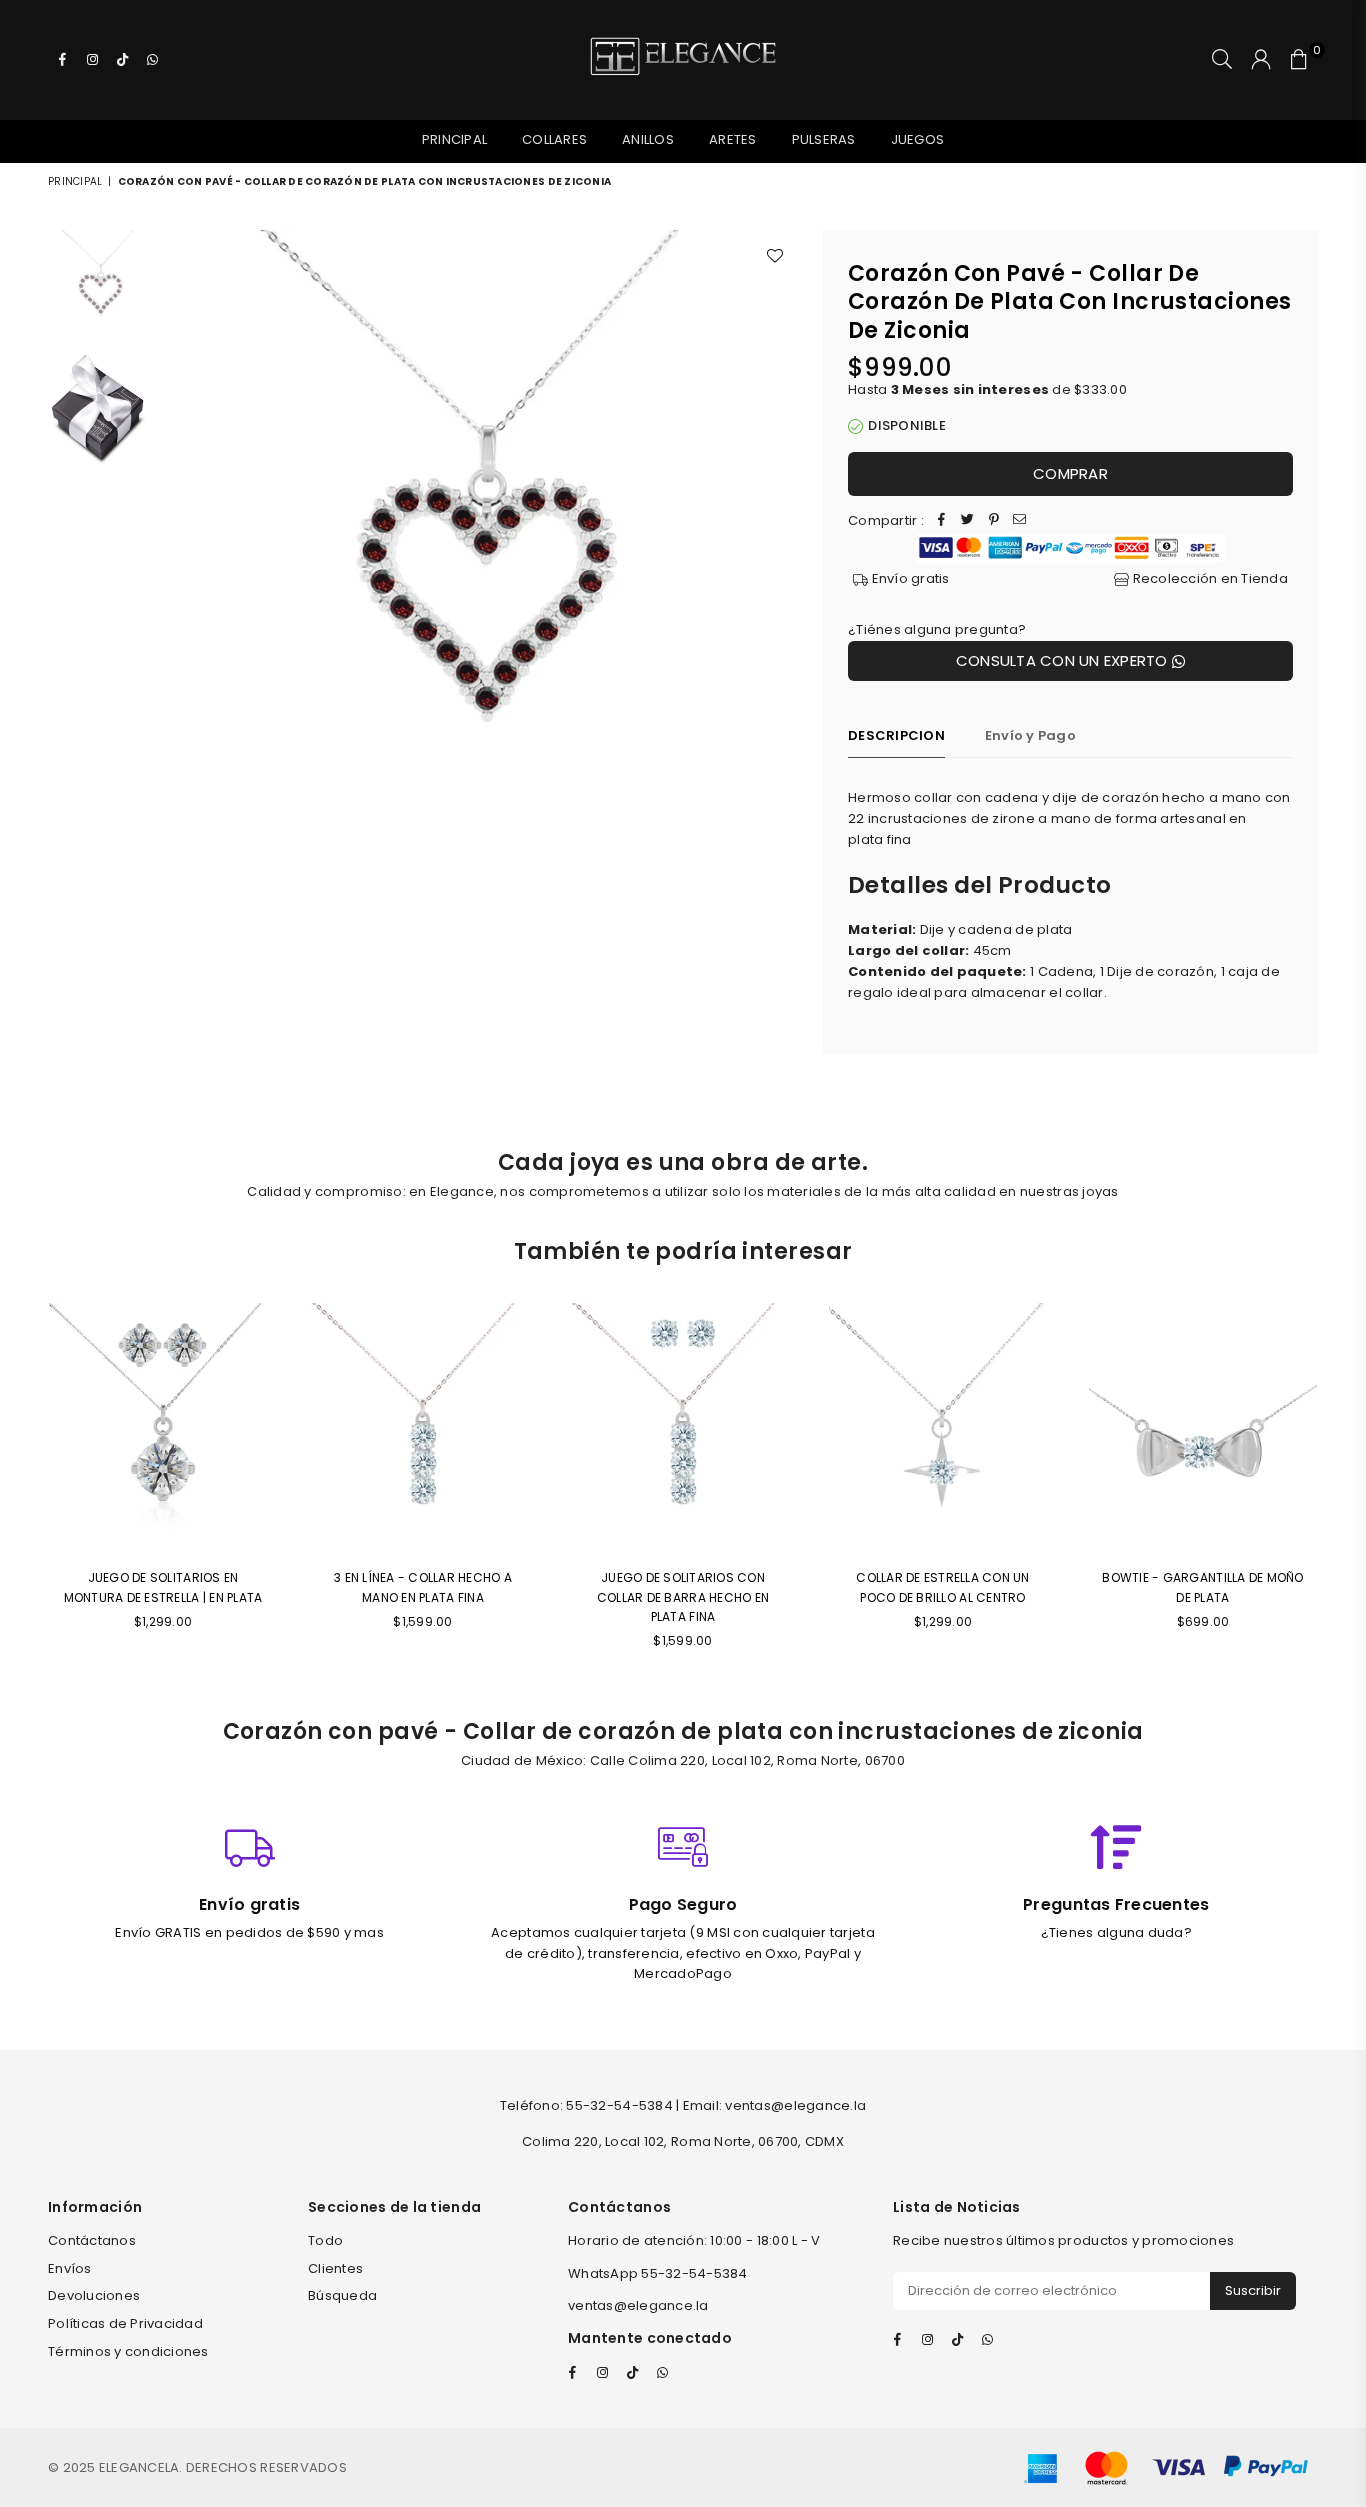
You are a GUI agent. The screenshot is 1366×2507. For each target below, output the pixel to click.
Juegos (918, 139)
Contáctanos (92, 2240)
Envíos (70, 2268)
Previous (178, 548)
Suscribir (1253, 2290)
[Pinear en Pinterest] (994, 521)
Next (780, 548)
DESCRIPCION (896, 735)
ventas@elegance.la (638, 2305)
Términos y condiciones (128, 2351)
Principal (454, 139)
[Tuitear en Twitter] (968, 521)
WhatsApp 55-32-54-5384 (658, 2273)
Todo (325, 2240)
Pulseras (824, 139)
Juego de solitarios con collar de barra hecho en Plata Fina (683, 1596)
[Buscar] (1222, 60)
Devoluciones (94, 2295)
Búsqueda (342, 2295)
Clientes (335, 2268)
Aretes (733, 139)
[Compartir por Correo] (1020, 521)
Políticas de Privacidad (125, 2323)
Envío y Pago (1030, 735)
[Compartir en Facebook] (942, 521)
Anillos (648, 139)
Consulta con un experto (1064, 660)
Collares (554, 139)
